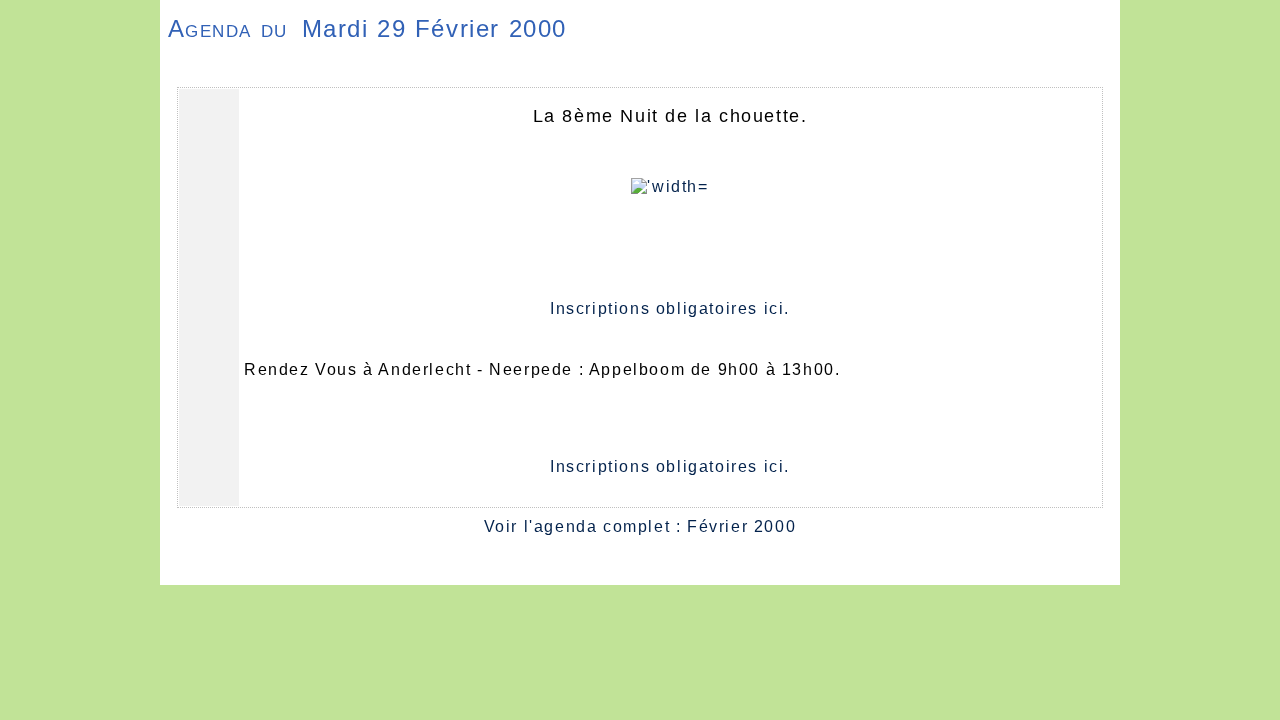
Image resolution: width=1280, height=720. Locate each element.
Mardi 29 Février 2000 (435, 28)
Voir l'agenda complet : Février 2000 (640, 526)
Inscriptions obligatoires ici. (670, 308)
